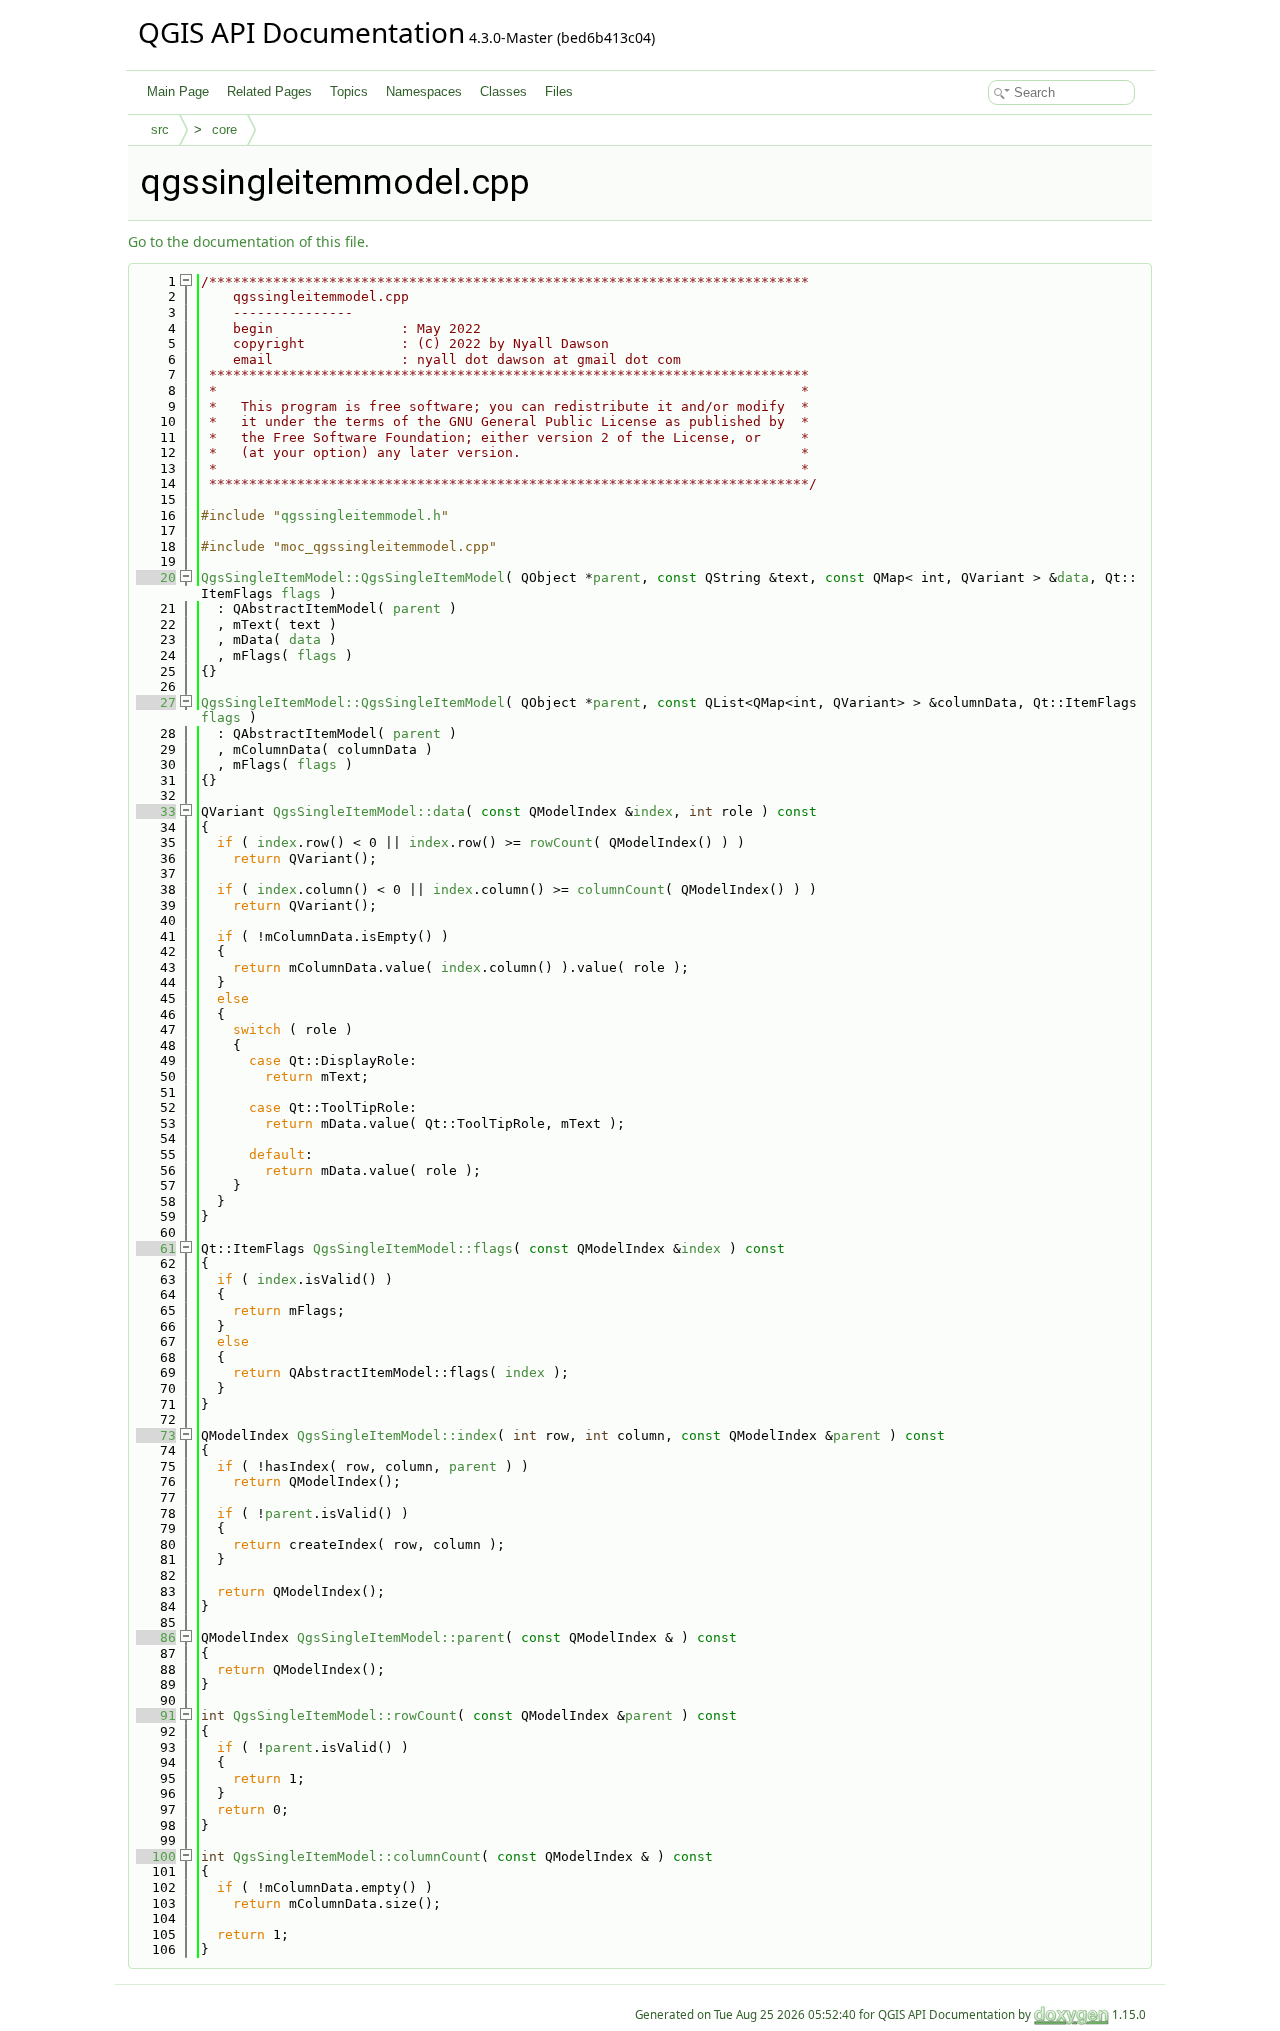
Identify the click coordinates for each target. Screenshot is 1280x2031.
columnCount (621, 889)
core (224, 129)
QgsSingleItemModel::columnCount (357, 1856)
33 (156, 811)
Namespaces (424, 91)
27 (156, 702)
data (1073, 577)
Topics (349, 91)
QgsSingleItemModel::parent (401, 1637)
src (160, 129)
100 (156, 1856)
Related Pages (269, 91)
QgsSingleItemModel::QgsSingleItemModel (353, 577)
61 (156, 1248)
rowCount (561, 842)
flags (301, 593)
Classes (503, 91)
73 (156, 1435)
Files (559, 91)
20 (156, 577)
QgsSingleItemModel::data (369, 811)
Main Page (178, 91)
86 (156, 1637)
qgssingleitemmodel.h (361, 515)
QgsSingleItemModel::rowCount (345, 1715)
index (653, 811)
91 (156, 1715)
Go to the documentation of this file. (248, 241)
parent (617, 577)
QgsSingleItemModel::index (397, 1435)
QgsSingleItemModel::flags (413, 1248)
